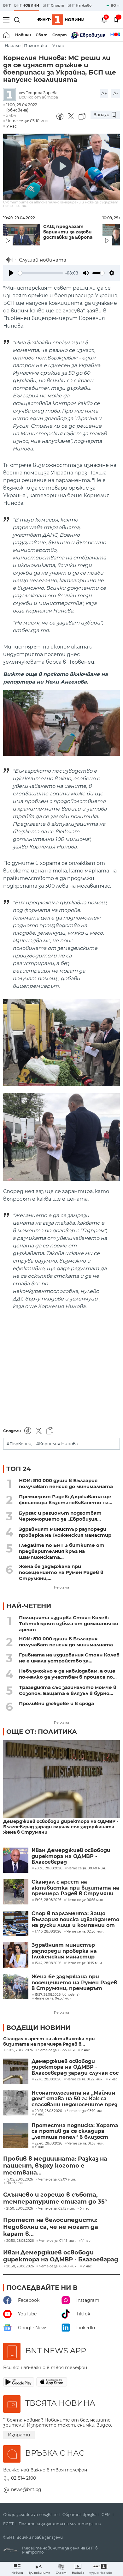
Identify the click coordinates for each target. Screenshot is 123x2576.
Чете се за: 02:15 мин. (56, 2209)
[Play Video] (61, 166)
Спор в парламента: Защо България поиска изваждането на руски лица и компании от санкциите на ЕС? (75, 1919)
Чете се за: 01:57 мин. (86, 2144)
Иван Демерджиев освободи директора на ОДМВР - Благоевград (71, 1856)
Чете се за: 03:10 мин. (86, 2111)
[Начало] (7, 35)
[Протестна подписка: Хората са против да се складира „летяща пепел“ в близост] (16, 2135)
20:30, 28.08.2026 (20, 2266)
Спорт (60, 35)
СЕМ (106, 2515)
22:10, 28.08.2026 (48, 2079)
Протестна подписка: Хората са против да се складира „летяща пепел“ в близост (75, 2131)
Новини (23, 35)
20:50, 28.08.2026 (20, 2241)
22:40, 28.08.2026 (48, 2144)
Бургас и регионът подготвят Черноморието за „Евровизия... (60, 1516)
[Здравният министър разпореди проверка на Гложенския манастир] (16, 1955)
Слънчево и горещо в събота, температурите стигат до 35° (55, 2198)
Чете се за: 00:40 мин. (58, 2266)
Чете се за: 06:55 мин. (57, 2050)
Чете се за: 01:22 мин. (85, 2079)
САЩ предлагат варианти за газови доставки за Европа (68, 232)
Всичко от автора (38, 97)
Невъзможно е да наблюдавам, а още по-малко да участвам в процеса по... (68, 1674)
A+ (104, 94)
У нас (58, 46)
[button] (100, 2569)
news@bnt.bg (26, 2489)
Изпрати (19, 2435)
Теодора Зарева (42, 93)
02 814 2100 (23, 2478)
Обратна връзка (79, 2515)
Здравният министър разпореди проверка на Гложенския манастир (65, 1532)
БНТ (7, 5)
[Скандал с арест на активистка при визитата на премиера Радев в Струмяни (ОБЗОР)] (16, 1892)
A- (116, 94)
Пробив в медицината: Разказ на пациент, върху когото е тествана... (55, 2166)
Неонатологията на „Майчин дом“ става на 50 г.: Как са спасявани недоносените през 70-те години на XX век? (74, 2099)
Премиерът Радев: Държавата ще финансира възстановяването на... (66, 1499)
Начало (13, 46)
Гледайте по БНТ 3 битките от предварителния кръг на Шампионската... (62, 1551)
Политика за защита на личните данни (60, 2524)
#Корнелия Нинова (57, 1444)
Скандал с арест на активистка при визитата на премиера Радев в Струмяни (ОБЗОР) (75, 1888)
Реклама (61, 1587)
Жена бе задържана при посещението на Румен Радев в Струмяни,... (61, 1572)
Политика (36, 46)
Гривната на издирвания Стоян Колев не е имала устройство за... (69, 1658)
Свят (42, 35)
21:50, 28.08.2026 (20, 2209)
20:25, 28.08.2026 (48, 2111)
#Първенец (19, 1444)
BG (114, 5)
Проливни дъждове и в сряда (56, 1703)
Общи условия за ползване (30, 2515)
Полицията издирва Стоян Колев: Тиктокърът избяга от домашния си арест (69, 1623)
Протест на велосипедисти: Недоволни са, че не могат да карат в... (51, 2227)
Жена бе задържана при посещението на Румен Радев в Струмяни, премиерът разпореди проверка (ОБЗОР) (74, 1983)
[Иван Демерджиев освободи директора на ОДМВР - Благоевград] (16, 1860)
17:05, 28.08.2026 (20, 2180)
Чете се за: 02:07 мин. (57, 2180)
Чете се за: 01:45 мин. (58, 2241)
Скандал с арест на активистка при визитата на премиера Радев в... (49, 2042)
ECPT (8, 2524)
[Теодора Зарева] (11, 95)
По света (15, 2183)
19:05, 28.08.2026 (20, 2050)
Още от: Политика (42, 1732)
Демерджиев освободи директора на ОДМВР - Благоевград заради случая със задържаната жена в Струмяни (61, 1827)
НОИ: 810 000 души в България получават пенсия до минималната (66, 1483)
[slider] (41, 273)
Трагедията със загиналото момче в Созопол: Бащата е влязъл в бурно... (68, 1690)
